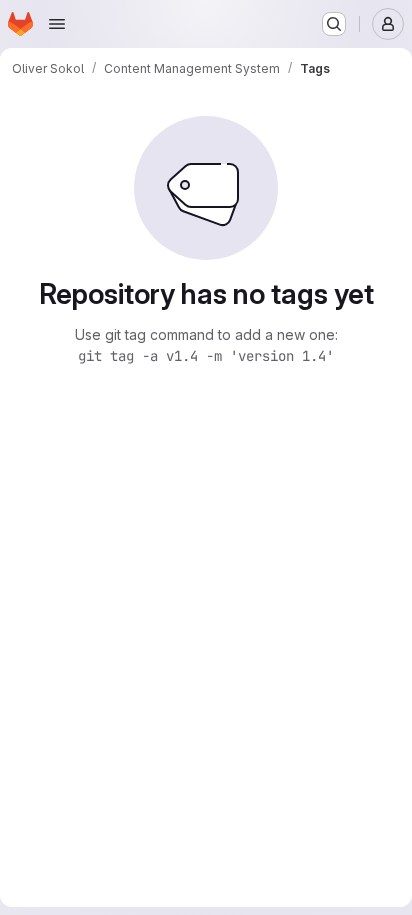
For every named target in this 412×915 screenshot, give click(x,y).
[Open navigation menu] (57, 24)
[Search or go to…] (334, 24)
